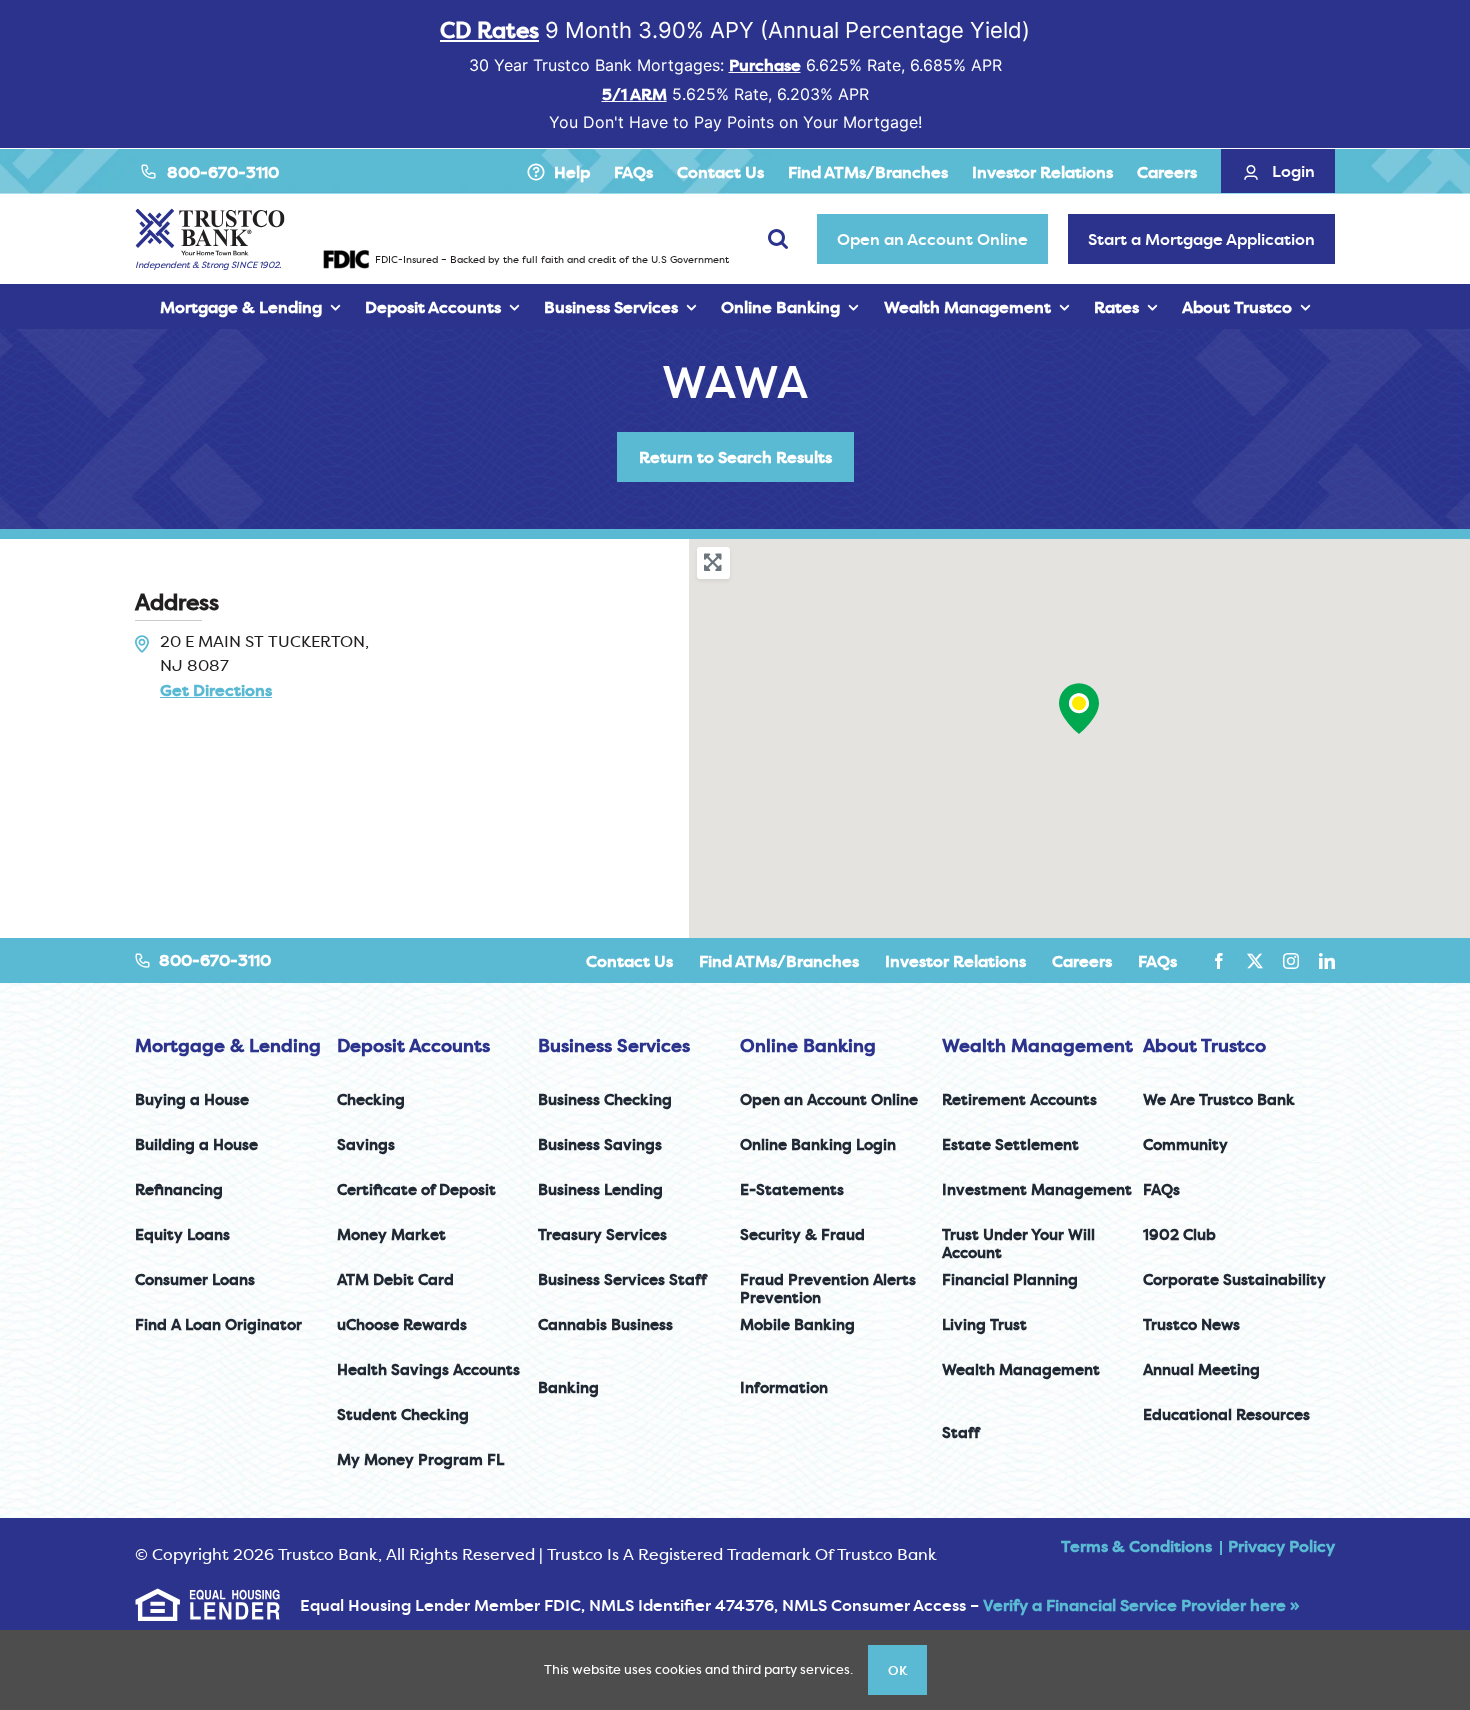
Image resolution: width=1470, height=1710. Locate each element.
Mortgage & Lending (228, 1045)
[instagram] (1291, 961)
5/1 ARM (634, 94)
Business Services (614, 1045)
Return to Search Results (735, 457)
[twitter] (1255, 961)
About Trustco (1204, 1045)
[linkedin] (1327, 961)
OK (897, 1670)
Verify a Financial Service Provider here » (1141, 1605)
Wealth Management (1037, 1045)
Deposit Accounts (413, 1045)
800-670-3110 (223, 172)
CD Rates (489, 30)
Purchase (765, 65)
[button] (1079, 708)
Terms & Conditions (1136, 1546)
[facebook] (1219, 961)
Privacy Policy (1281, 1546)
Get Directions (216, 690)
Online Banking (808, 1045)
